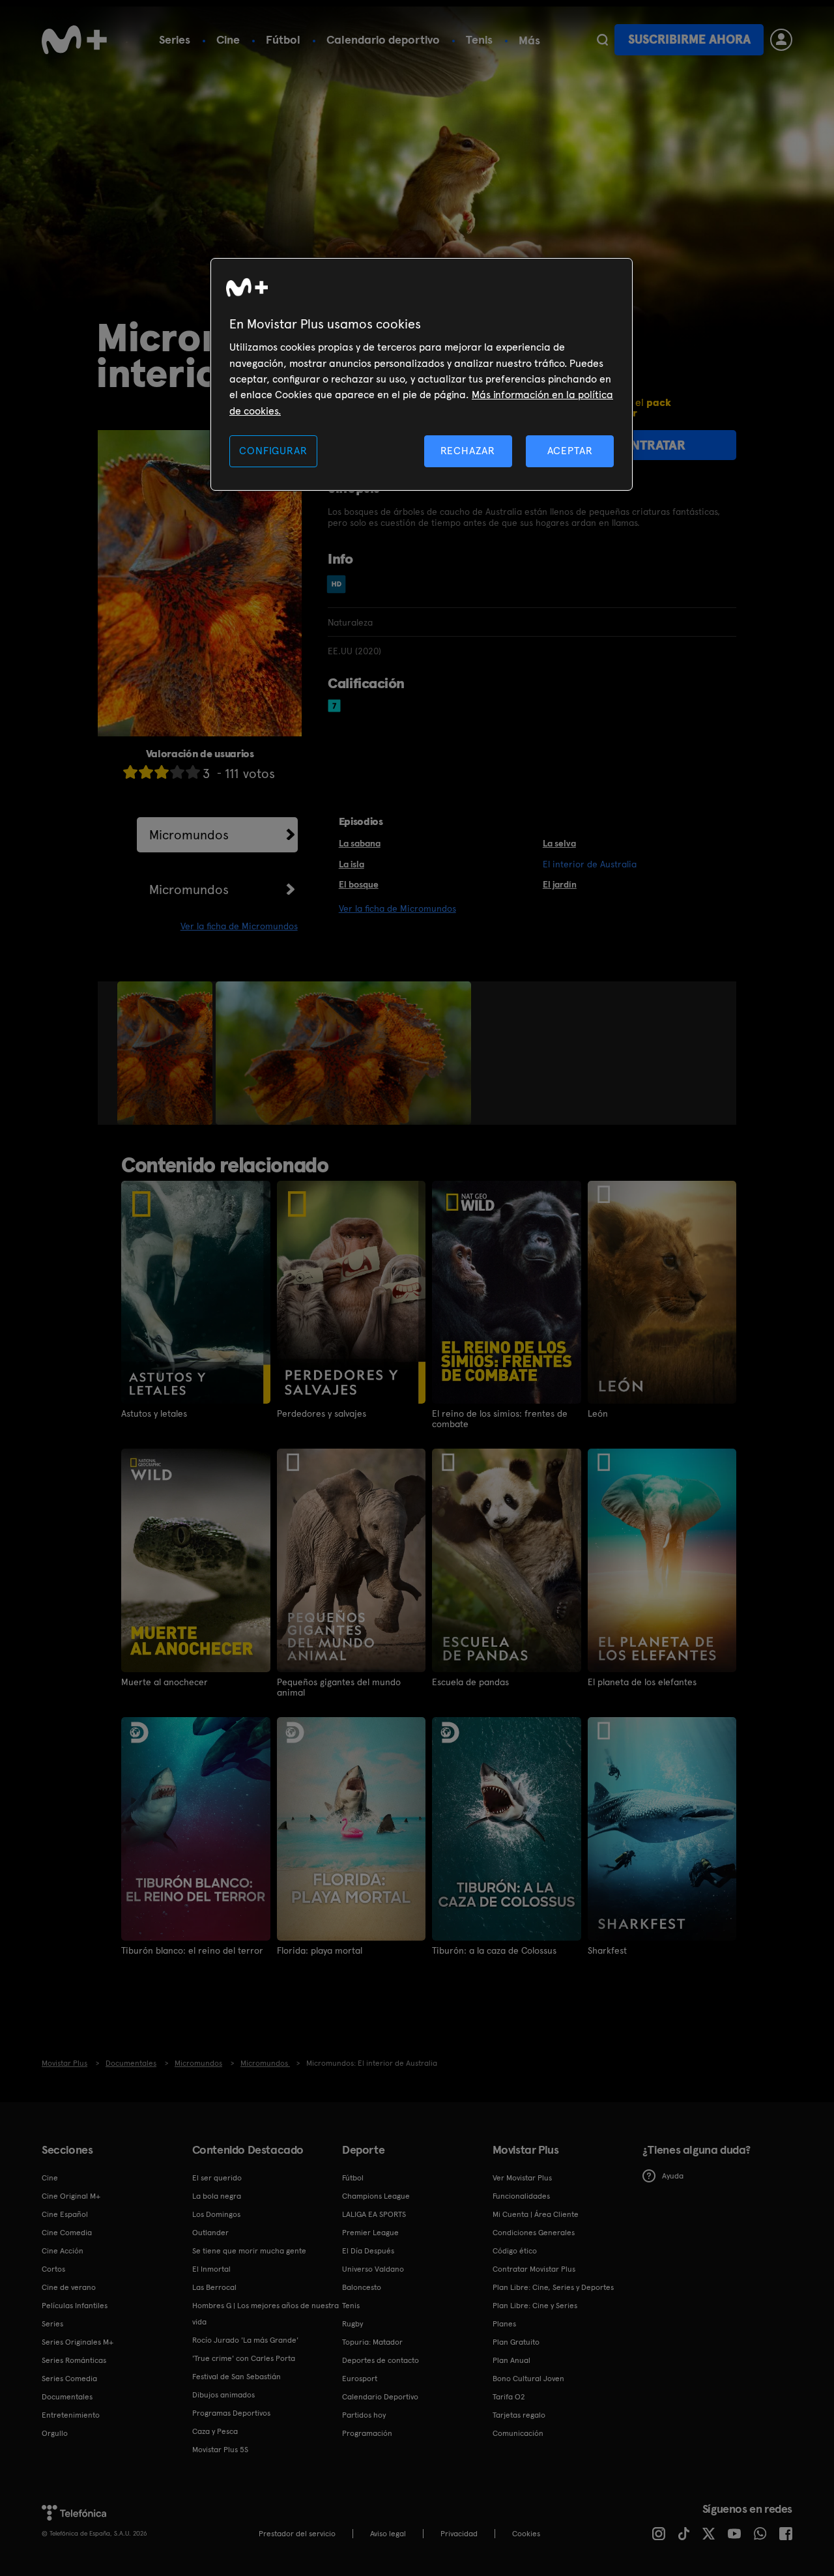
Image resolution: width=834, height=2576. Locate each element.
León (598, 1413)
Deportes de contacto (381, 2360)
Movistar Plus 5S (220, 2450)
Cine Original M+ (71, 2196)
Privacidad (459, 2534)
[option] (166, 1053)
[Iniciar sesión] (781, 40)
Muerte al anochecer (165, 1682)
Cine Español (65, 2214)
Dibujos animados (223, 2395)
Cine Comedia (67, 2233)
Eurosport (360, 2379)
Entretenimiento (71, 2415)
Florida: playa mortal (320, 1950)
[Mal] (146, 772)
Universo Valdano (373, 2269)
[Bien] (177, 772)
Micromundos (189, 835)
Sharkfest (607, 1950)
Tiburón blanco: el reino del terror (192, 1950)
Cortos (53, 2269)
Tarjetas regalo (519, 2415)
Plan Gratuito (516, 2342)
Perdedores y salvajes (322, 1413)
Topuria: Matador (372, 2342)
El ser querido (217, 2178)
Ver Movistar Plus (522, 2178)
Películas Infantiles (75, 2306)
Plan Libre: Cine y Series (535, 2306)
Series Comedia (69, 2379)
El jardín (560, 884)
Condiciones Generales (534, 2233)
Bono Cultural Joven (528, 2379)
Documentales (67, 2397)
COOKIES (526, 2534)
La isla (352, 864)
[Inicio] (74, 40)
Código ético (515, 2251)
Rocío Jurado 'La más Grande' (245, 2340)
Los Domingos (216, 2214)
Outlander (210, 2233)
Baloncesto (362, 2287)
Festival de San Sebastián (237, 2377)
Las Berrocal (214, 2287)
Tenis (479, 39)
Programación (367, 2433)
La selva (559, 843)
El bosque (359, 884)
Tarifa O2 (509, 2397)
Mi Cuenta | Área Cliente (536, 2214)
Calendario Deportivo (380, 2397)
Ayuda (673, 2176)
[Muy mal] (130, 772)
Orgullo (55, 2433)
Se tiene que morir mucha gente (249, 2251)
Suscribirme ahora (689, 39)
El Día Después (368, 2251)
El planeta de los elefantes (642, 1682)
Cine (228, 39)
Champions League (376, 2196)
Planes (504, 2324)
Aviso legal (388, 2534)
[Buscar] (602, 40)
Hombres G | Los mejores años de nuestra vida (266, 2314)
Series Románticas (74, 2360)
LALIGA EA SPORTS (374, 2214)
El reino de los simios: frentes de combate (500, 1419)
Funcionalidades (521, 2196)
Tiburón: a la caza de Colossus (494, 1950)
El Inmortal (211, 2269)
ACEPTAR (570, 451)
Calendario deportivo (383, 39)
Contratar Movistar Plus (534, 2269)
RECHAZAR (468, 451)
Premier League (370, 2233)
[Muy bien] (193, 772)
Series (175, 39)
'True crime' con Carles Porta (244, 2358)
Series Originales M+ (78, 2342)
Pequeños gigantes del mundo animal (339, 1687)
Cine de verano (69, 2287)
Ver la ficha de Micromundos (239, 926)
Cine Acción (63, 2251)
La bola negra (217, 2196)
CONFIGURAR (273, 451)
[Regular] (162, 772)
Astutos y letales (154, 1413)
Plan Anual (511, 2360)
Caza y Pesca (215, 2431)
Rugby (352, 2324)
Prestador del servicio (297, 2534)
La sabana (360, 843)
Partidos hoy (364, 2415)
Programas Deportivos (231, 2413)
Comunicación (518, 2433)
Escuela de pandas (470, 1682)
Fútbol (283, 39)
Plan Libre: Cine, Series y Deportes (553, 2287)
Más (529, 40)
